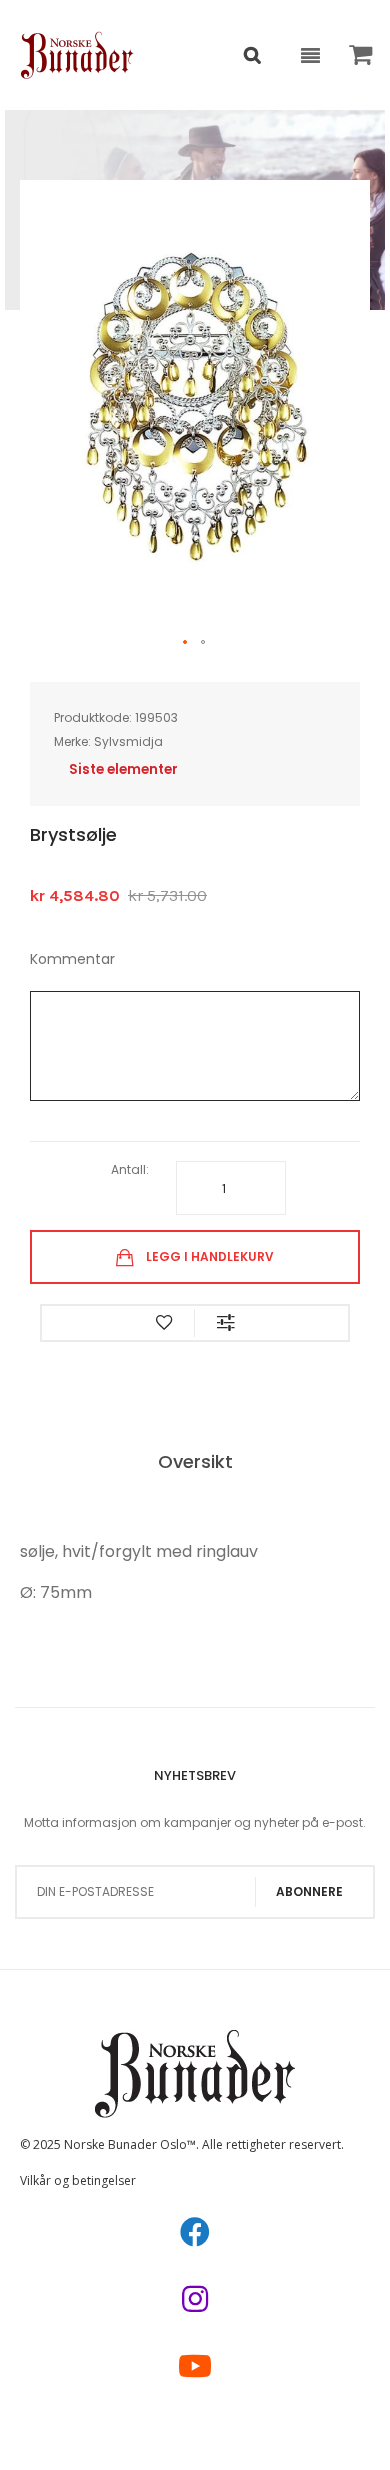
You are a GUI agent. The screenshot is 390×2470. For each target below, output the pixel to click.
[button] (186, 643)
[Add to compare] (226, 1323)
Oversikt (195, 1461)
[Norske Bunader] (77, 55)
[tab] (195, 1463)
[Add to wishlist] (164, 1323)
